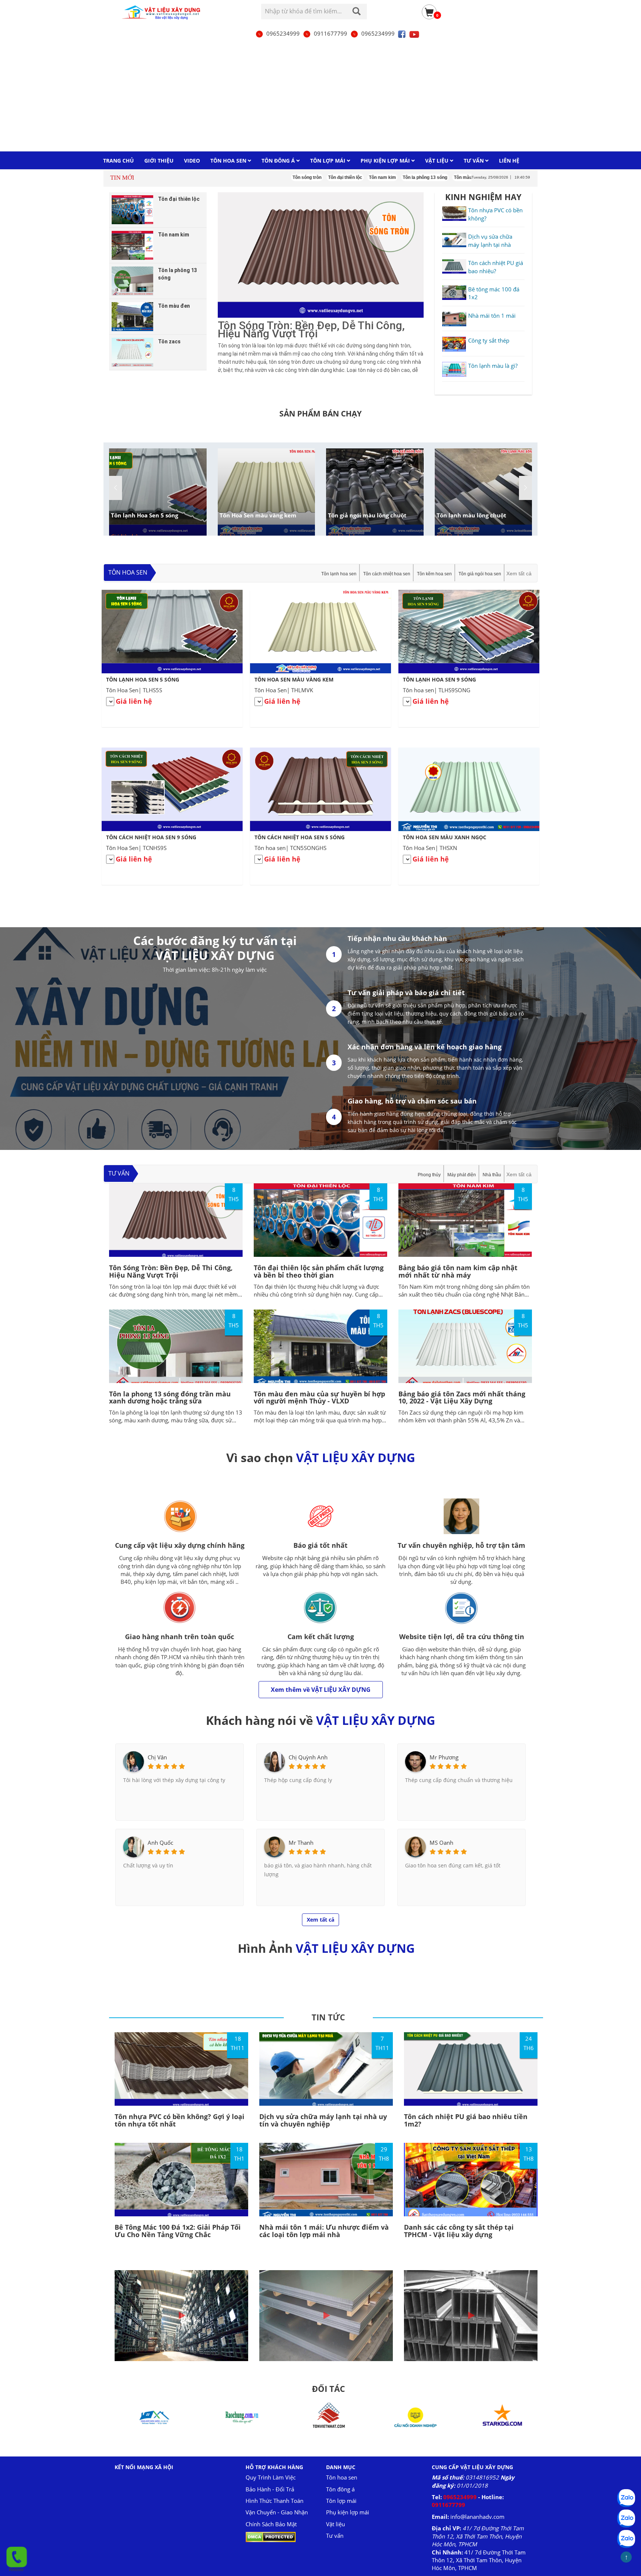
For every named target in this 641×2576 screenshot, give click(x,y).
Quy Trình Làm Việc (271, 2477)
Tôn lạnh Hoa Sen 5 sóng (144, 515)
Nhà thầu (492, 1175)
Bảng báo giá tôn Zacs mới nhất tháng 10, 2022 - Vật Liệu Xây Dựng (462, 1397)
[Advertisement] (320, 95)
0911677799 (331, 33)
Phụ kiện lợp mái (348, 2512)
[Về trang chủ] (164, 12)
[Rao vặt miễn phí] (152, 2417)
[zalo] (626, 2518)
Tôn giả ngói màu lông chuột (367, 515)
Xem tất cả (519, 573)
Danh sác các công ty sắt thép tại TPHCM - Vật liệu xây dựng (459, 2231)
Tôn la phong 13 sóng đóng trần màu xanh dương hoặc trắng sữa (170, 1397)
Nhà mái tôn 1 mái (492, 316)
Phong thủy (429, 1175)
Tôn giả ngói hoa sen (480, 574)
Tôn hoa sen (128, 572)
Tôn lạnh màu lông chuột (471, 515)
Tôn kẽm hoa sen (434, 574)
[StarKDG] (413, 2417)
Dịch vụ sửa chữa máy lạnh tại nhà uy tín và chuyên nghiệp (323, 2120)
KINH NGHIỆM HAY (483, 197)
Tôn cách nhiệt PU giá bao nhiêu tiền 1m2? (466, 2120)
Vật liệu (336, 2524)
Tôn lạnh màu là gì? (493, 366)
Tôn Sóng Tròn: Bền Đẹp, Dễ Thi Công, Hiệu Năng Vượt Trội (171, 1271)
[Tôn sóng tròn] (321, 255)
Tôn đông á (340, 2489)
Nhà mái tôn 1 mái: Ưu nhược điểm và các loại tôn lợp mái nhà (324, 2231)
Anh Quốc (160, 1843)
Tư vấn (119, 1173)
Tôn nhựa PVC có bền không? (495, 214)
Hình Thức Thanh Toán (275, 2501)
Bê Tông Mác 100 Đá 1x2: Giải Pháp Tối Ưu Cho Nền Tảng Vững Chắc (178, 2231)
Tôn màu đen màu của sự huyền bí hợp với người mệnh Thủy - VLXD (319, 1397)
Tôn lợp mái (341, 2501)
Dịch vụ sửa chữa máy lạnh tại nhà (490, 240)
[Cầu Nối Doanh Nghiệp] (326, 2417)
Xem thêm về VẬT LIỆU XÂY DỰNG (321, 1690)
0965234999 (283, 33)
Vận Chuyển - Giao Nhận (277, 2512)
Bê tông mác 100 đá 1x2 (494, 293)
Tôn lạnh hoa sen (339, 574)
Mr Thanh (301, 1843)
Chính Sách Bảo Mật (271, 2524)
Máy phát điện (462, 1175)
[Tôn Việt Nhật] (239, 2417)
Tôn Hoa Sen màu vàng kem (258, 515)
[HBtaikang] (500, 2417)
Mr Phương (444, 1757)
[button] (525, 488)
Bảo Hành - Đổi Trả (270, 2489)
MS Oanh (441, 1843)
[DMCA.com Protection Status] (271, 2536)
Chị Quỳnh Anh (308, 1757)
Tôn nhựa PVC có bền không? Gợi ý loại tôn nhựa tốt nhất (180, 2120)
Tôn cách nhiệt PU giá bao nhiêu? (496, 267)
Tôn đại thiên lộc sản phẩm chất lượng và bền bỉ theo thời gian (319, 1271)
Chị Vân (157, 1757)
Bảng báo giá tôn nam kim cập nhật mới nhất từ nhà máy (458, 1271)
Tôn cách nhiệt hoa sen (387, 574)
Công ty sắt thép (489, 340)
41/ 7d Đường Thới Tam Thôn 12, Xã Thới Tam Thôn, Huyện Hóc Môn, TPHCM (478, 2536)
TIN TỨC (328, 2017)
